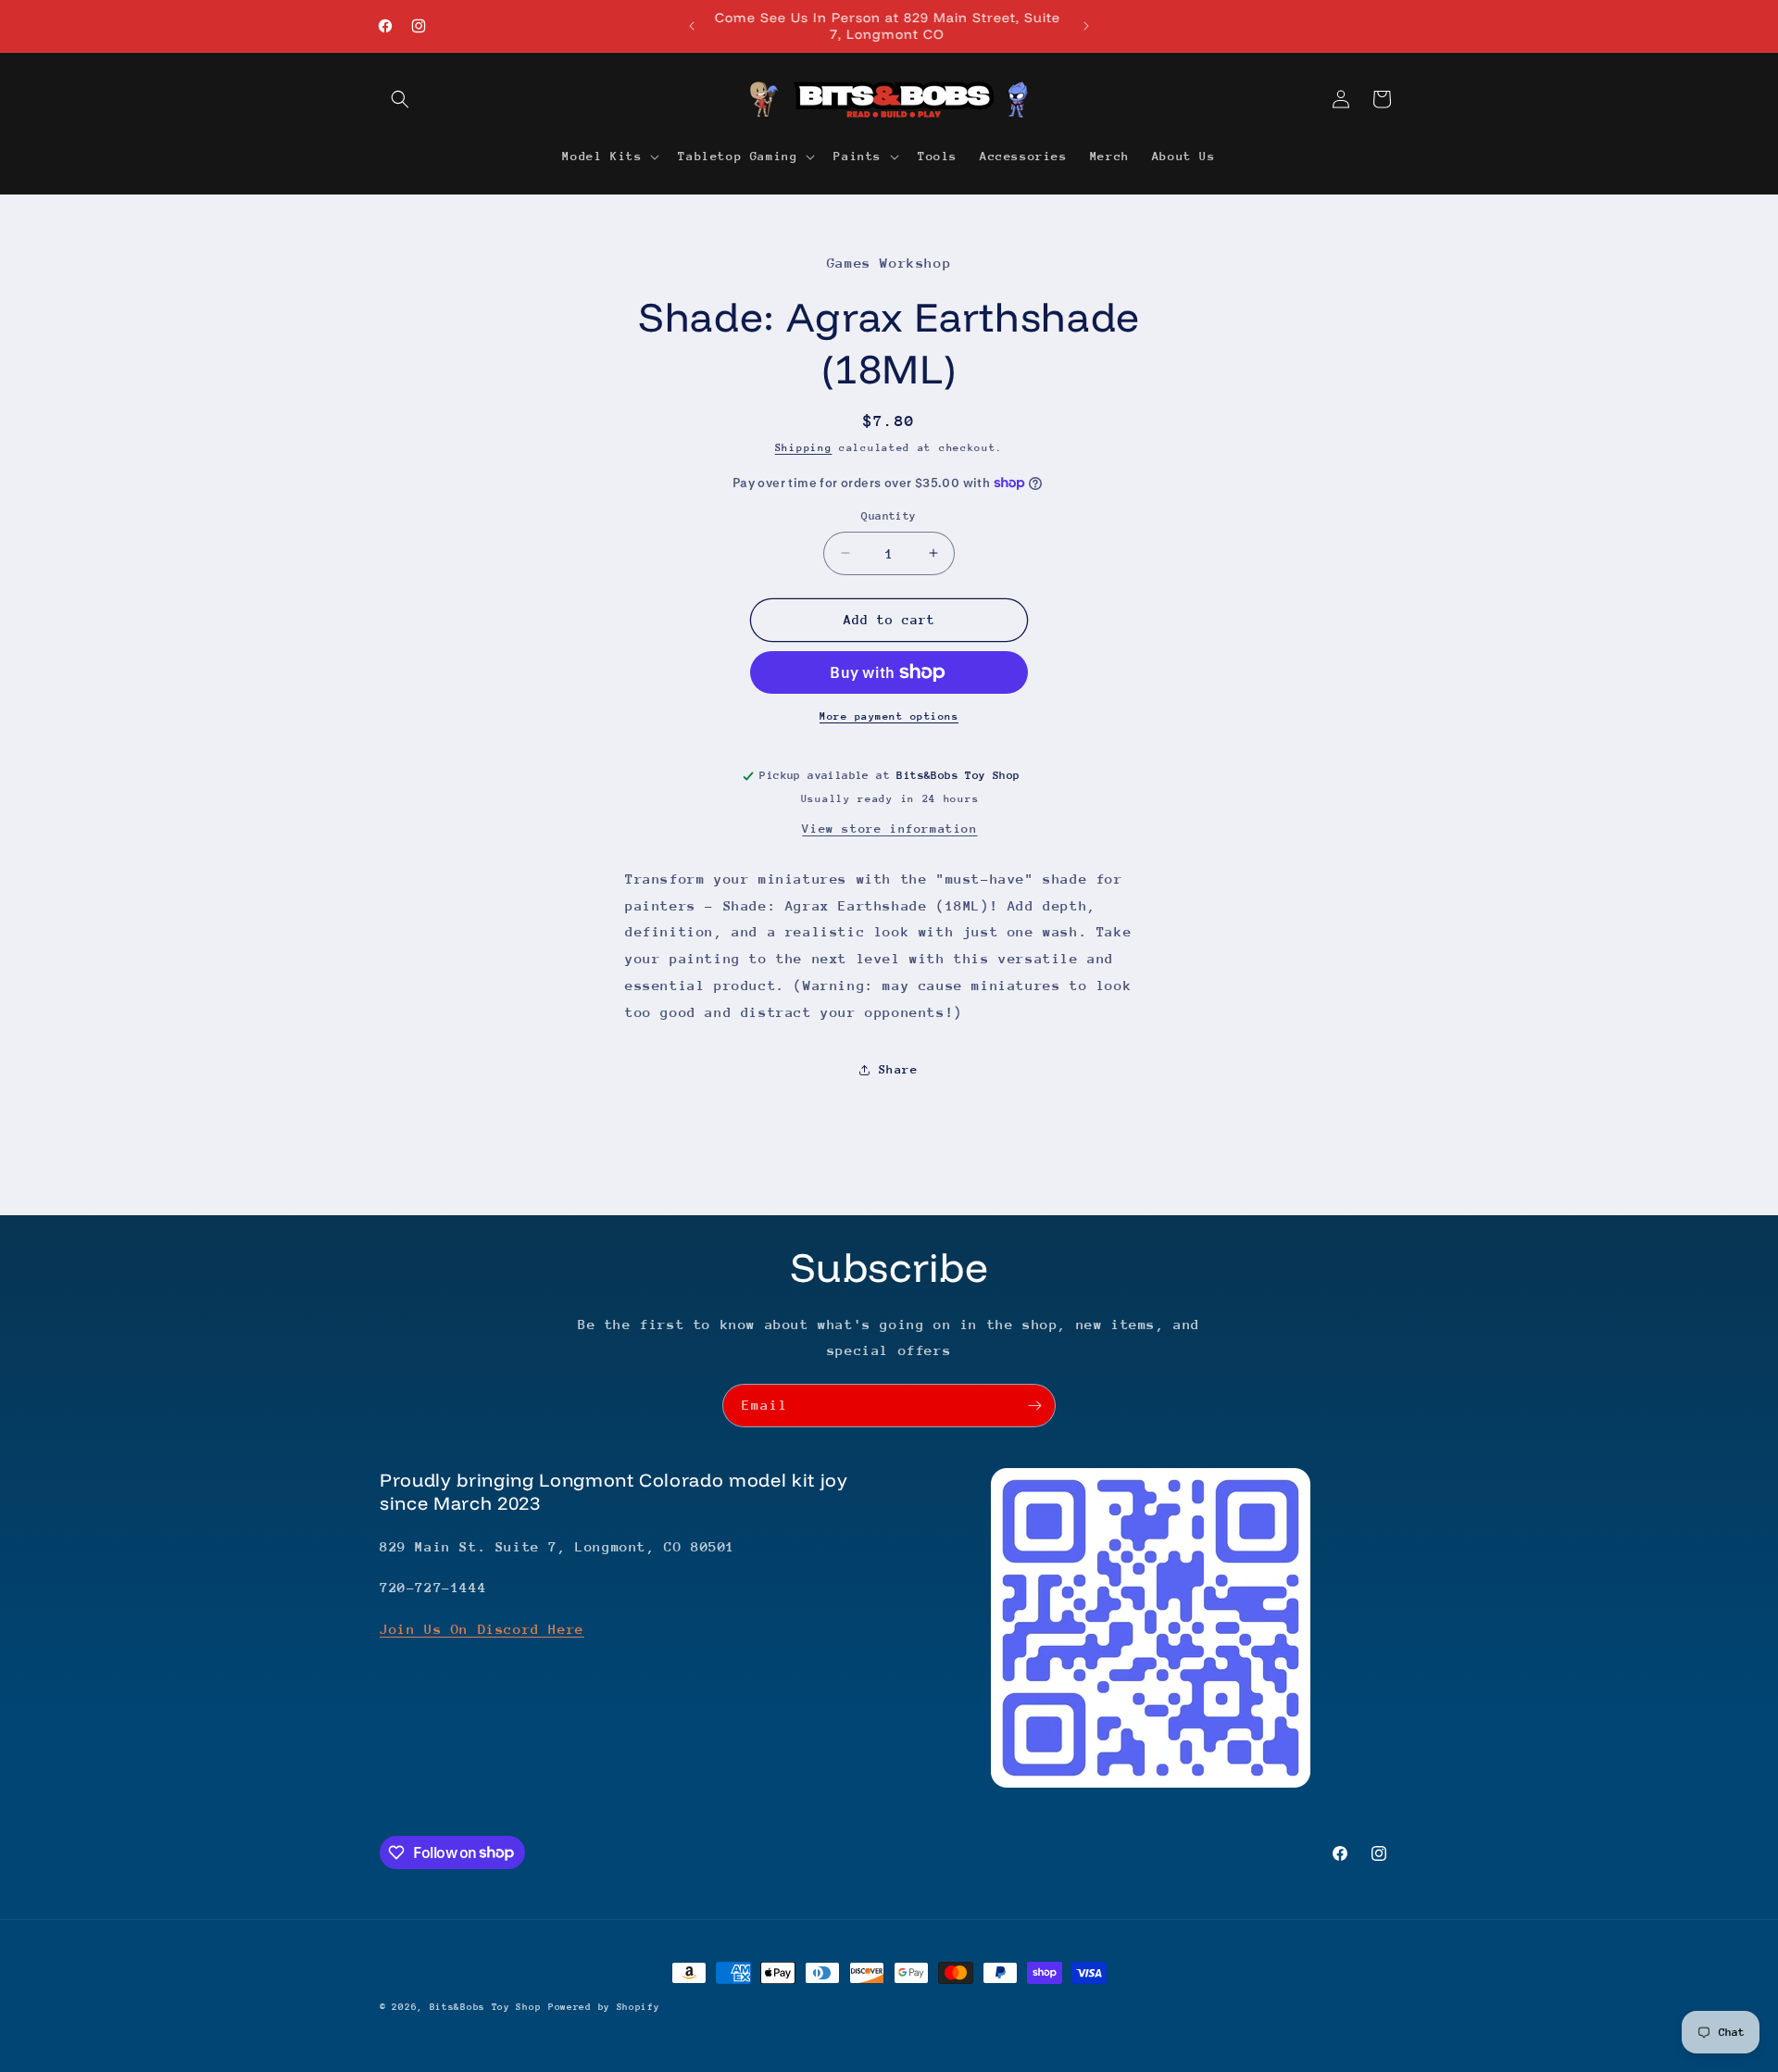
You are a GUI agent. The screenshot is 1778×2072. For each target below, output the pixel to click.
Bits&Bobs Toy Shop (486, 2007)
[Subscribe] (1034, 1406)
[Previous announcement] (692, 26)
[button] (400, 99)
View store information (889, 829)
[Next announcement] (1086, 26)
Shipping (804, 448)
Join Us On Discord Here (482, 1629)
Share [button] (899, 1069)
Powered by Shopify (604, 2007)
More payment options (889, 716)
